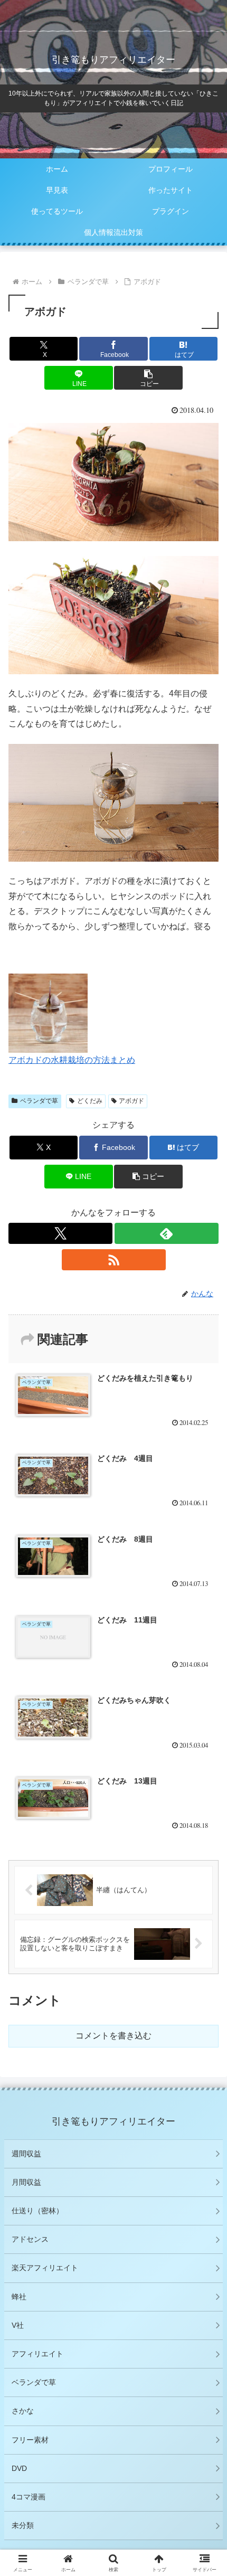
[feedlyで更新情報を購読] (167, 1233)
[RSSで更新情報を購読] (114, 1260)
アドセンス (30, 2239)
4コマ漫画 (29, 2497)
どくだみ (90, 1101)
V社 (18, 2325)
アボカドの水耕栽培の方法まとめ (72, 1060)
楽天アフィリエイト (45, 2268)
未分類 (23, 2525)
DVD (19, 2468)
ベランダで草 (39, 1101)
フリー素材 (30, 2440)
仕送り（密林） (37, 2211)
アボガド (131, 1101)
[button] (148, 378)
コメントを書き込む (113, 2036)
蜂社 (19, 2297)
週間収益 (26, 2154)
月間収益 (26, 2182)
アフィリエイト (37, 2354)
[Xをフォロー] (60, 1233)
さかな (23, 2411)
